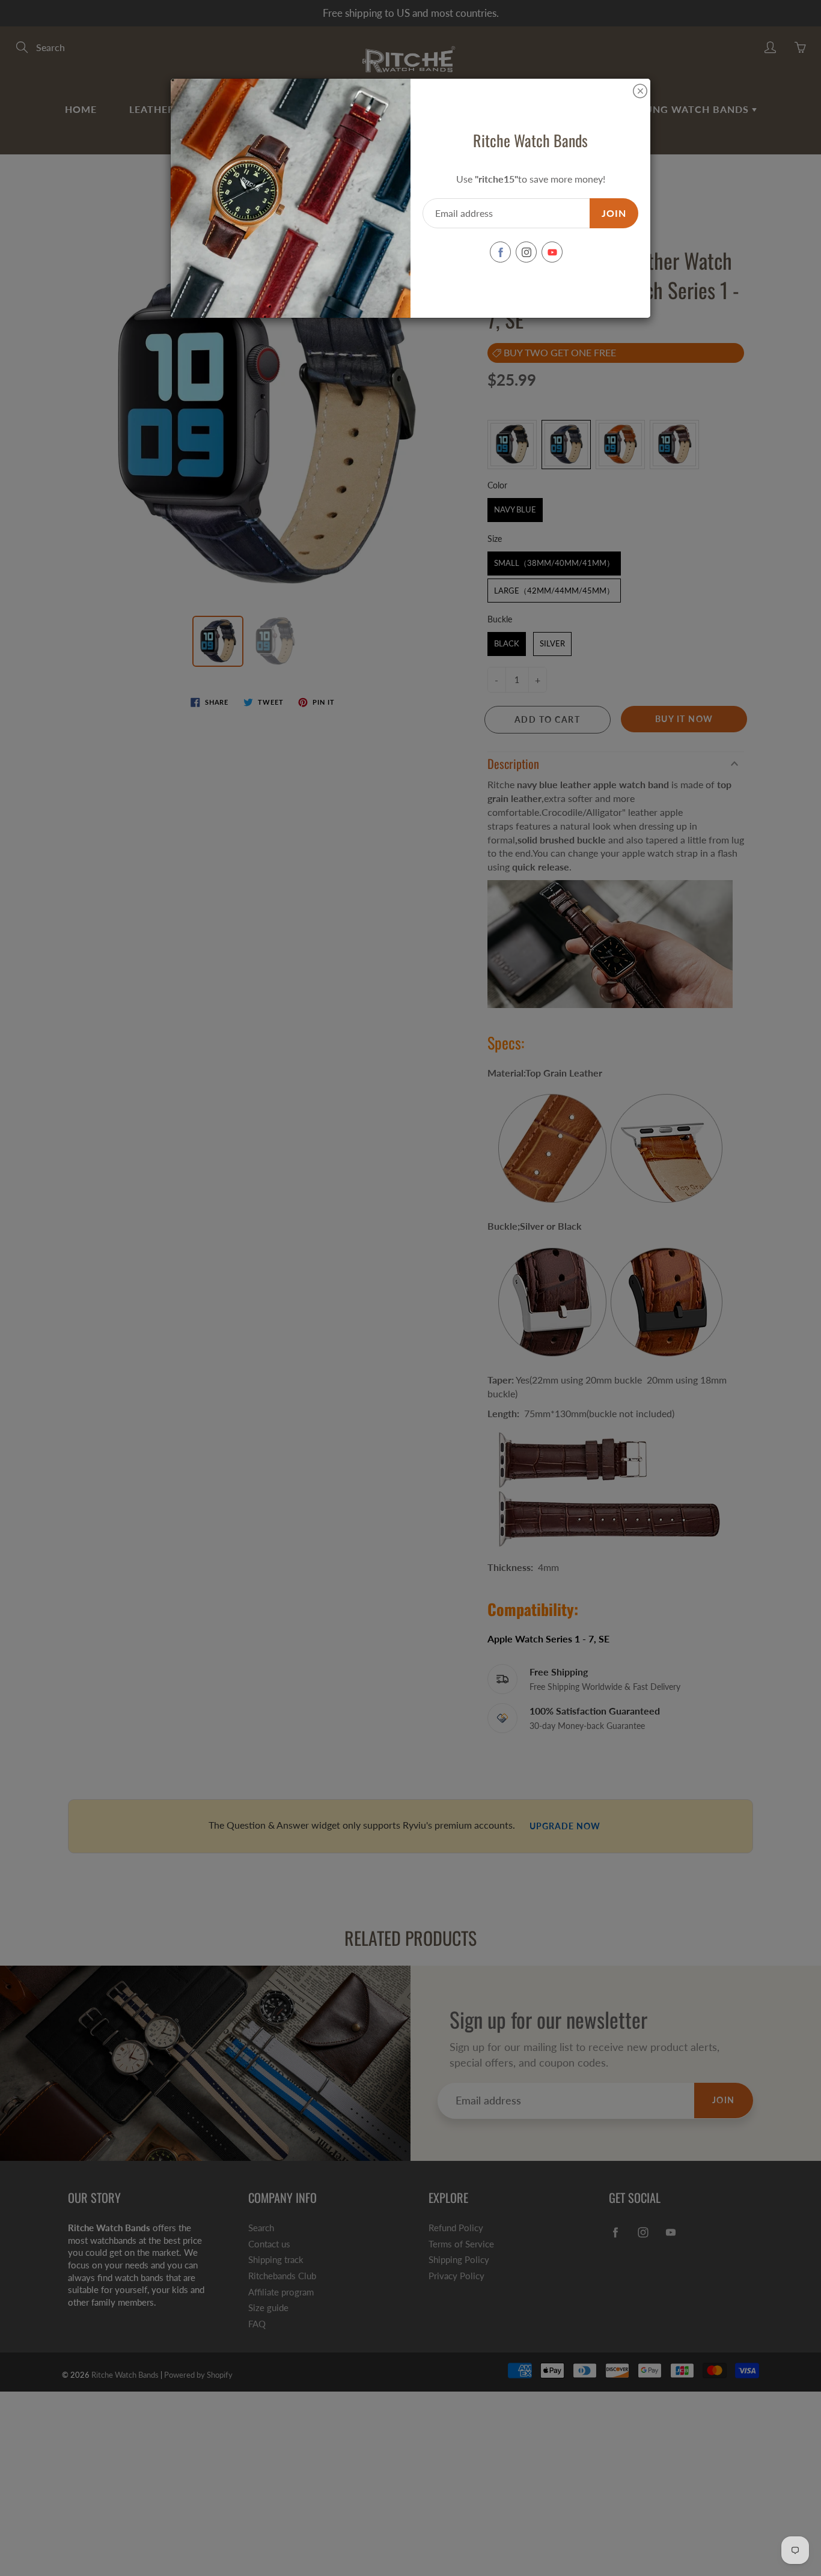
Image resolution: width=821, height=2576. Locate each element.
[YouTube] (552, 252)
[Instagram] (526, 252)
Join (614, 213)
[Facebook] (500, 252)
